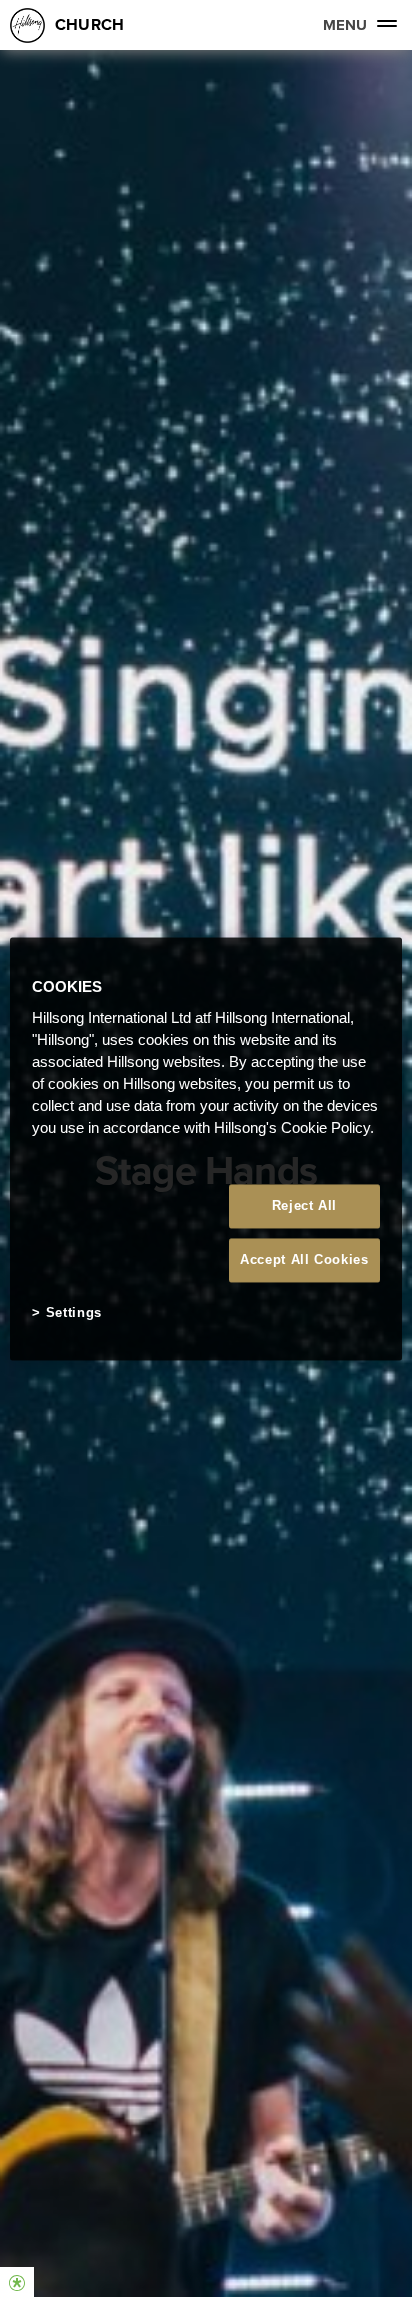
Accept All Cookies (304, 1260)
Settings (74, 1313)
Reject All (305, 1205)
